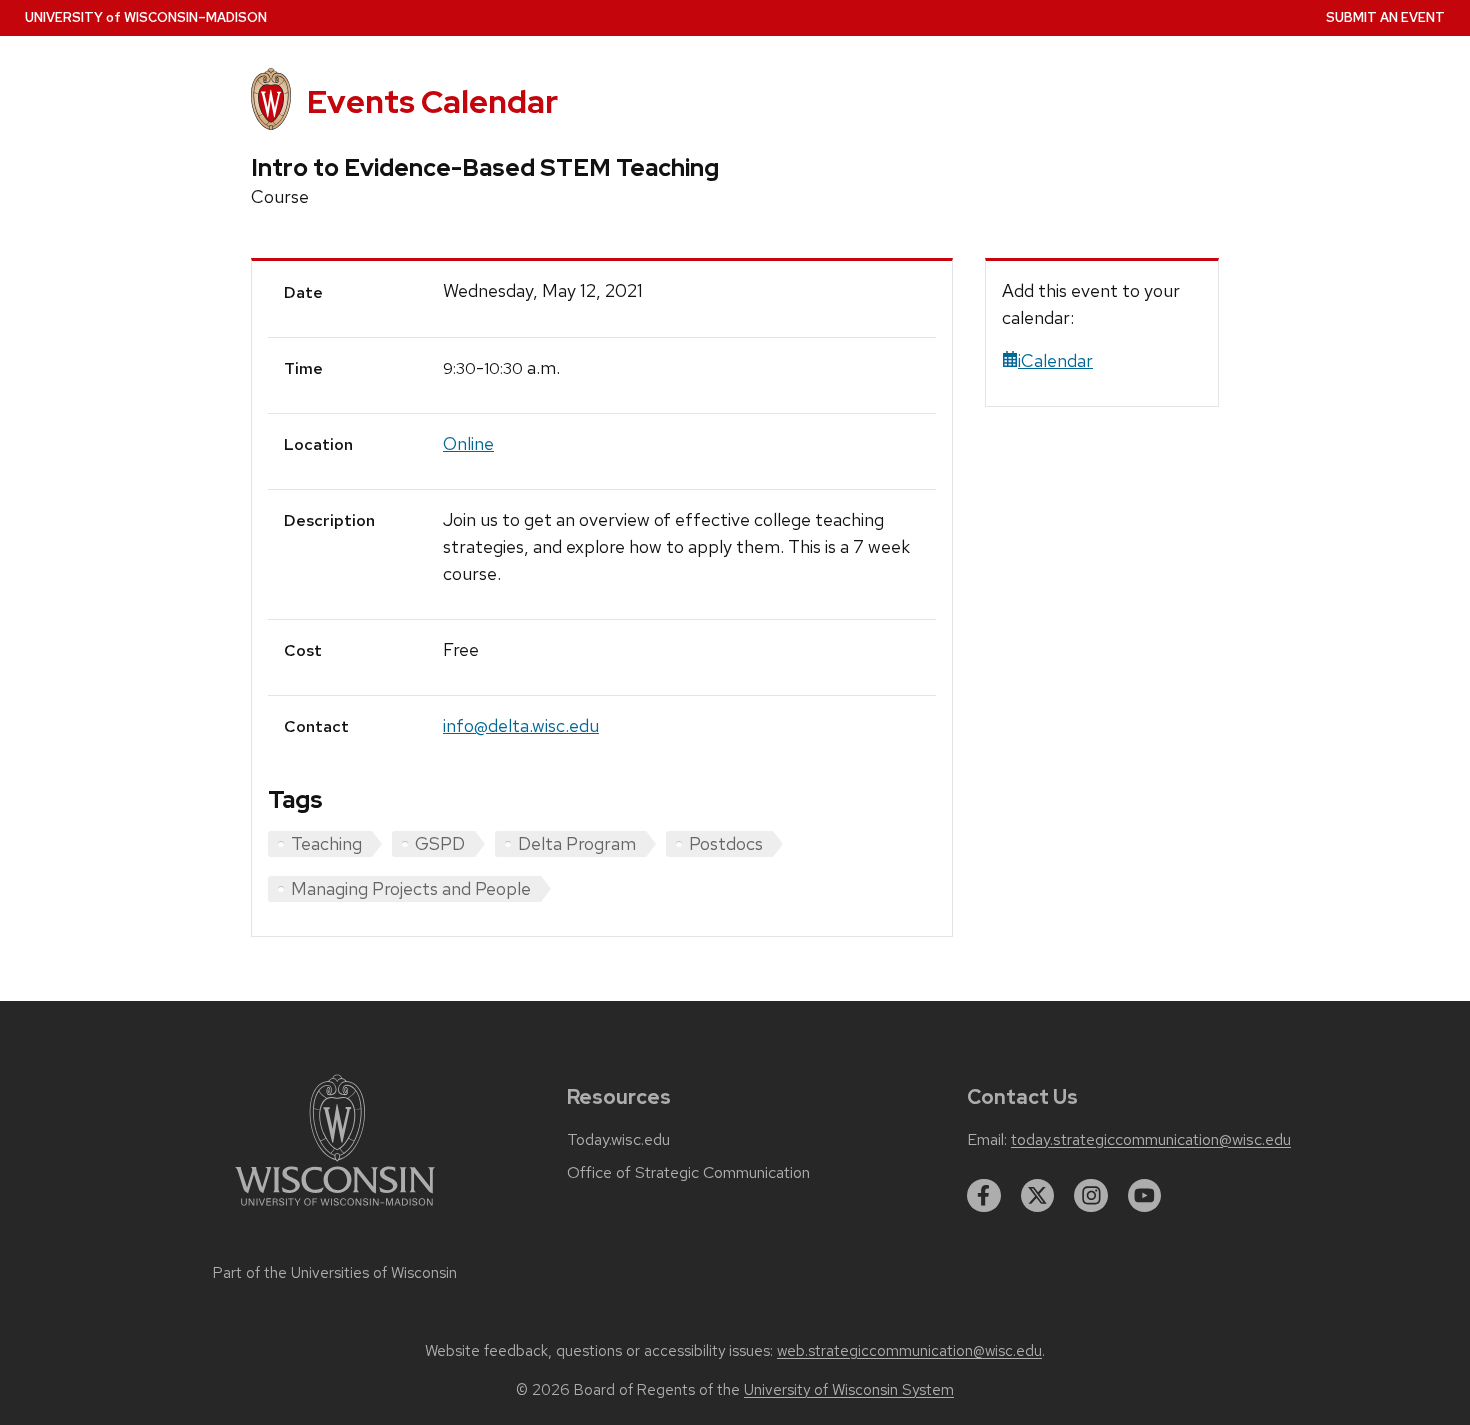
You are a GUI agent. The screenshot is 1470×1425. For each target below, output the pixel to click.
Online (468, 443)
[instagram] (1091, 1196)
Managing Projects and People (411, 888)
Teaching (326, 843)
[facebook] (984, 1196)
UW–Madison (146, 17)
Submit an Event (1385, 17)
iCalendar (1055, 360)
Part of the (335, 1273)
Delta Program (577, 843)
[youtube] (1145, 1196)
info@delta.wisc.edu (521, 725)
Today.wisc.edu (618, 1140)
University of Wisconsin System (849, 1390)
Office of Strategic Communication (688, 1173)
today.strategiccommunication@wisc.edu (1151, 1140)
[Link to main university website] (335, 1209)
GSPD (440, 843)
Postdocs (726, 843)
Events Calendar (432, 101)
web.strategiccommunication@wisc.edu (909, 1351)
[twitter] (1038, 1196)
